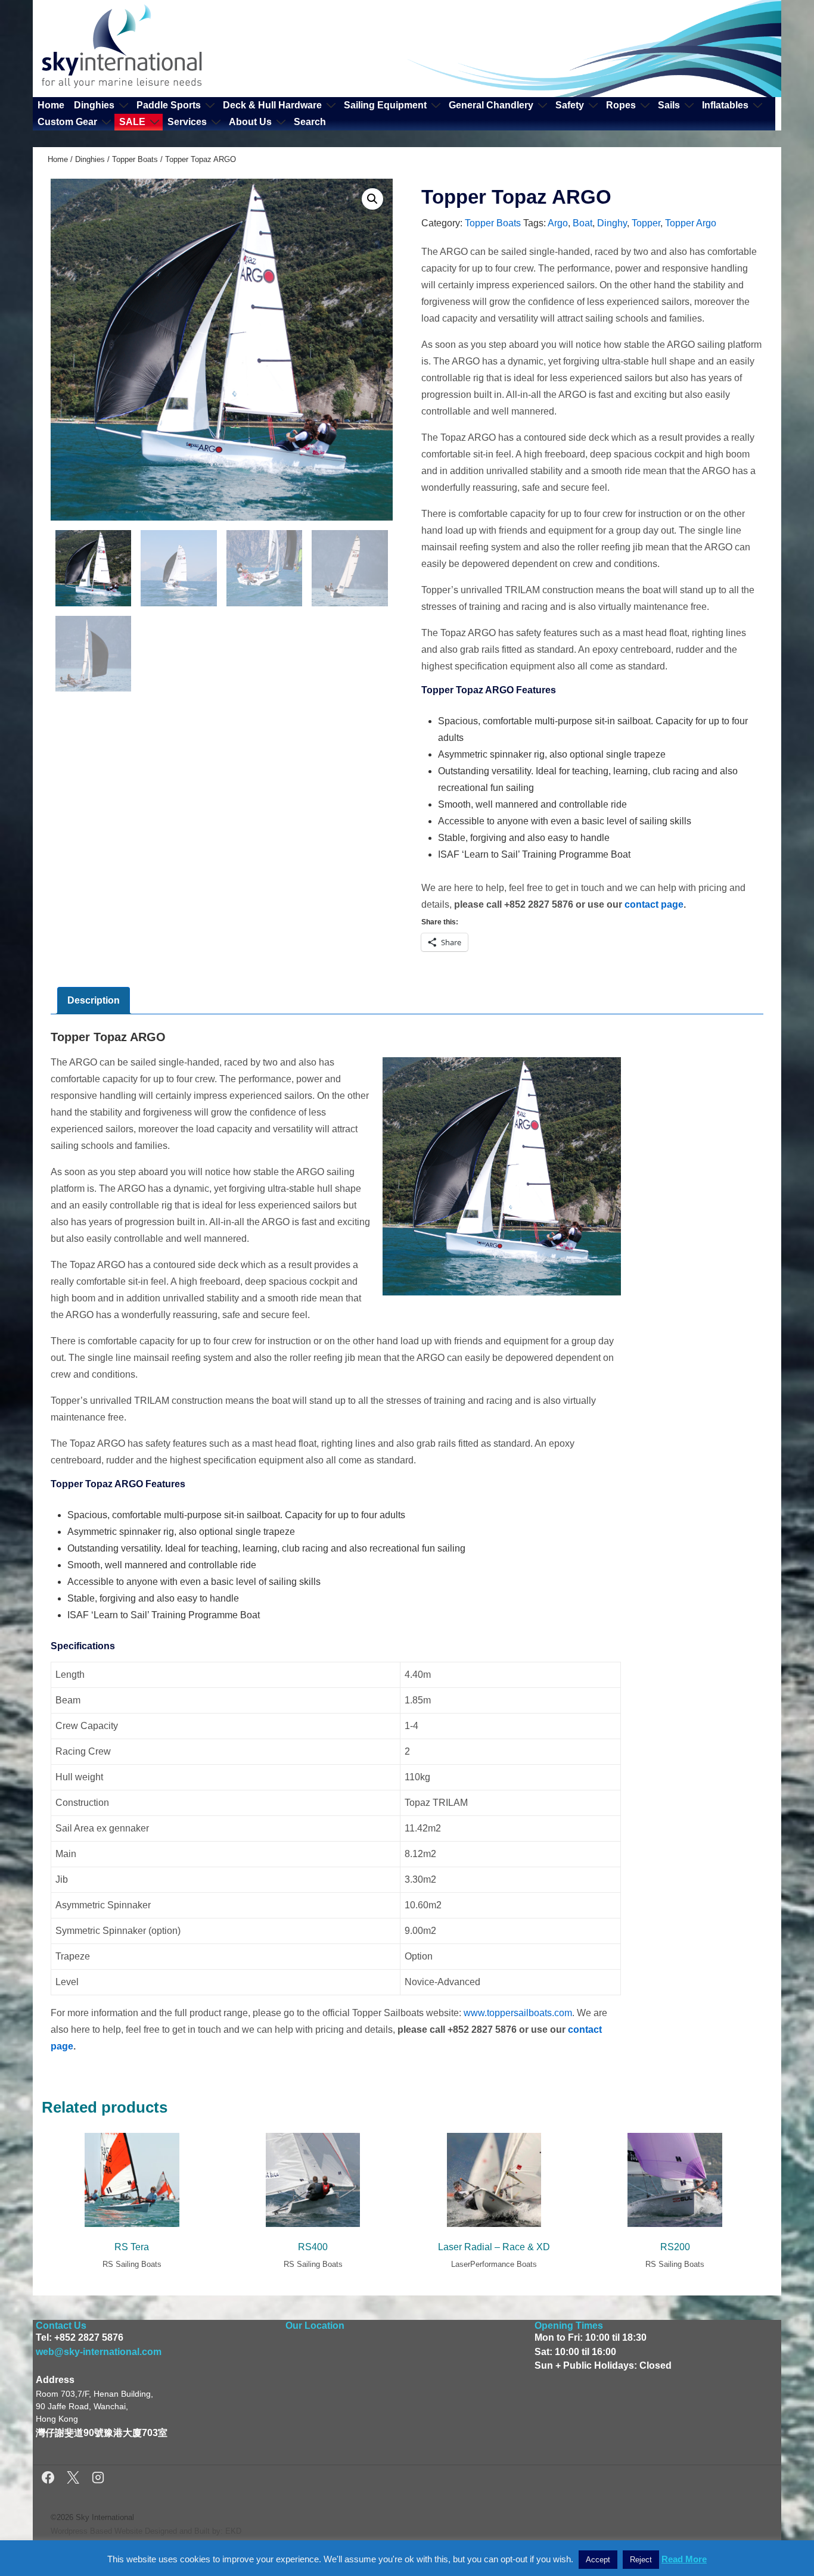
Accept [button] (598, 2560)
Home (51, 105)
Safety (570, 105)
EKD (233, 2531)
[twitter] (75, 2479)
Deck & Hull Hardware (272, 105)
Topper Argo (691, 223)
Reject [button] (641, 2560)
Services (187, 122)
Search (310, 122)
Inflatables (725, 105)
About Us (250, 122)
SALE (132, 122)
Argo (558, 223)
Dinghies (94, 105)
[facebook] (50, 2479)
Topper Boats (135, 159)
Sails (669, 105)
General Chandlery (491, 105)
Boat (582, 223)
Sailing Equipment (385, 105)
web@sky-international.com (99, 2352)
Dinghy (612, 223)
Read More (684, 2559)
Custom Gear (67, 122)
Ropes (621, 105)
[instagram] (98, 2479)
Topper (646, 223)
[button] (372, 199)
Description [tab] (94, 1000)
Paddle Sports (169, 105)
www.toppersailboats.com (518, 2013)
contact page (654, 904)
